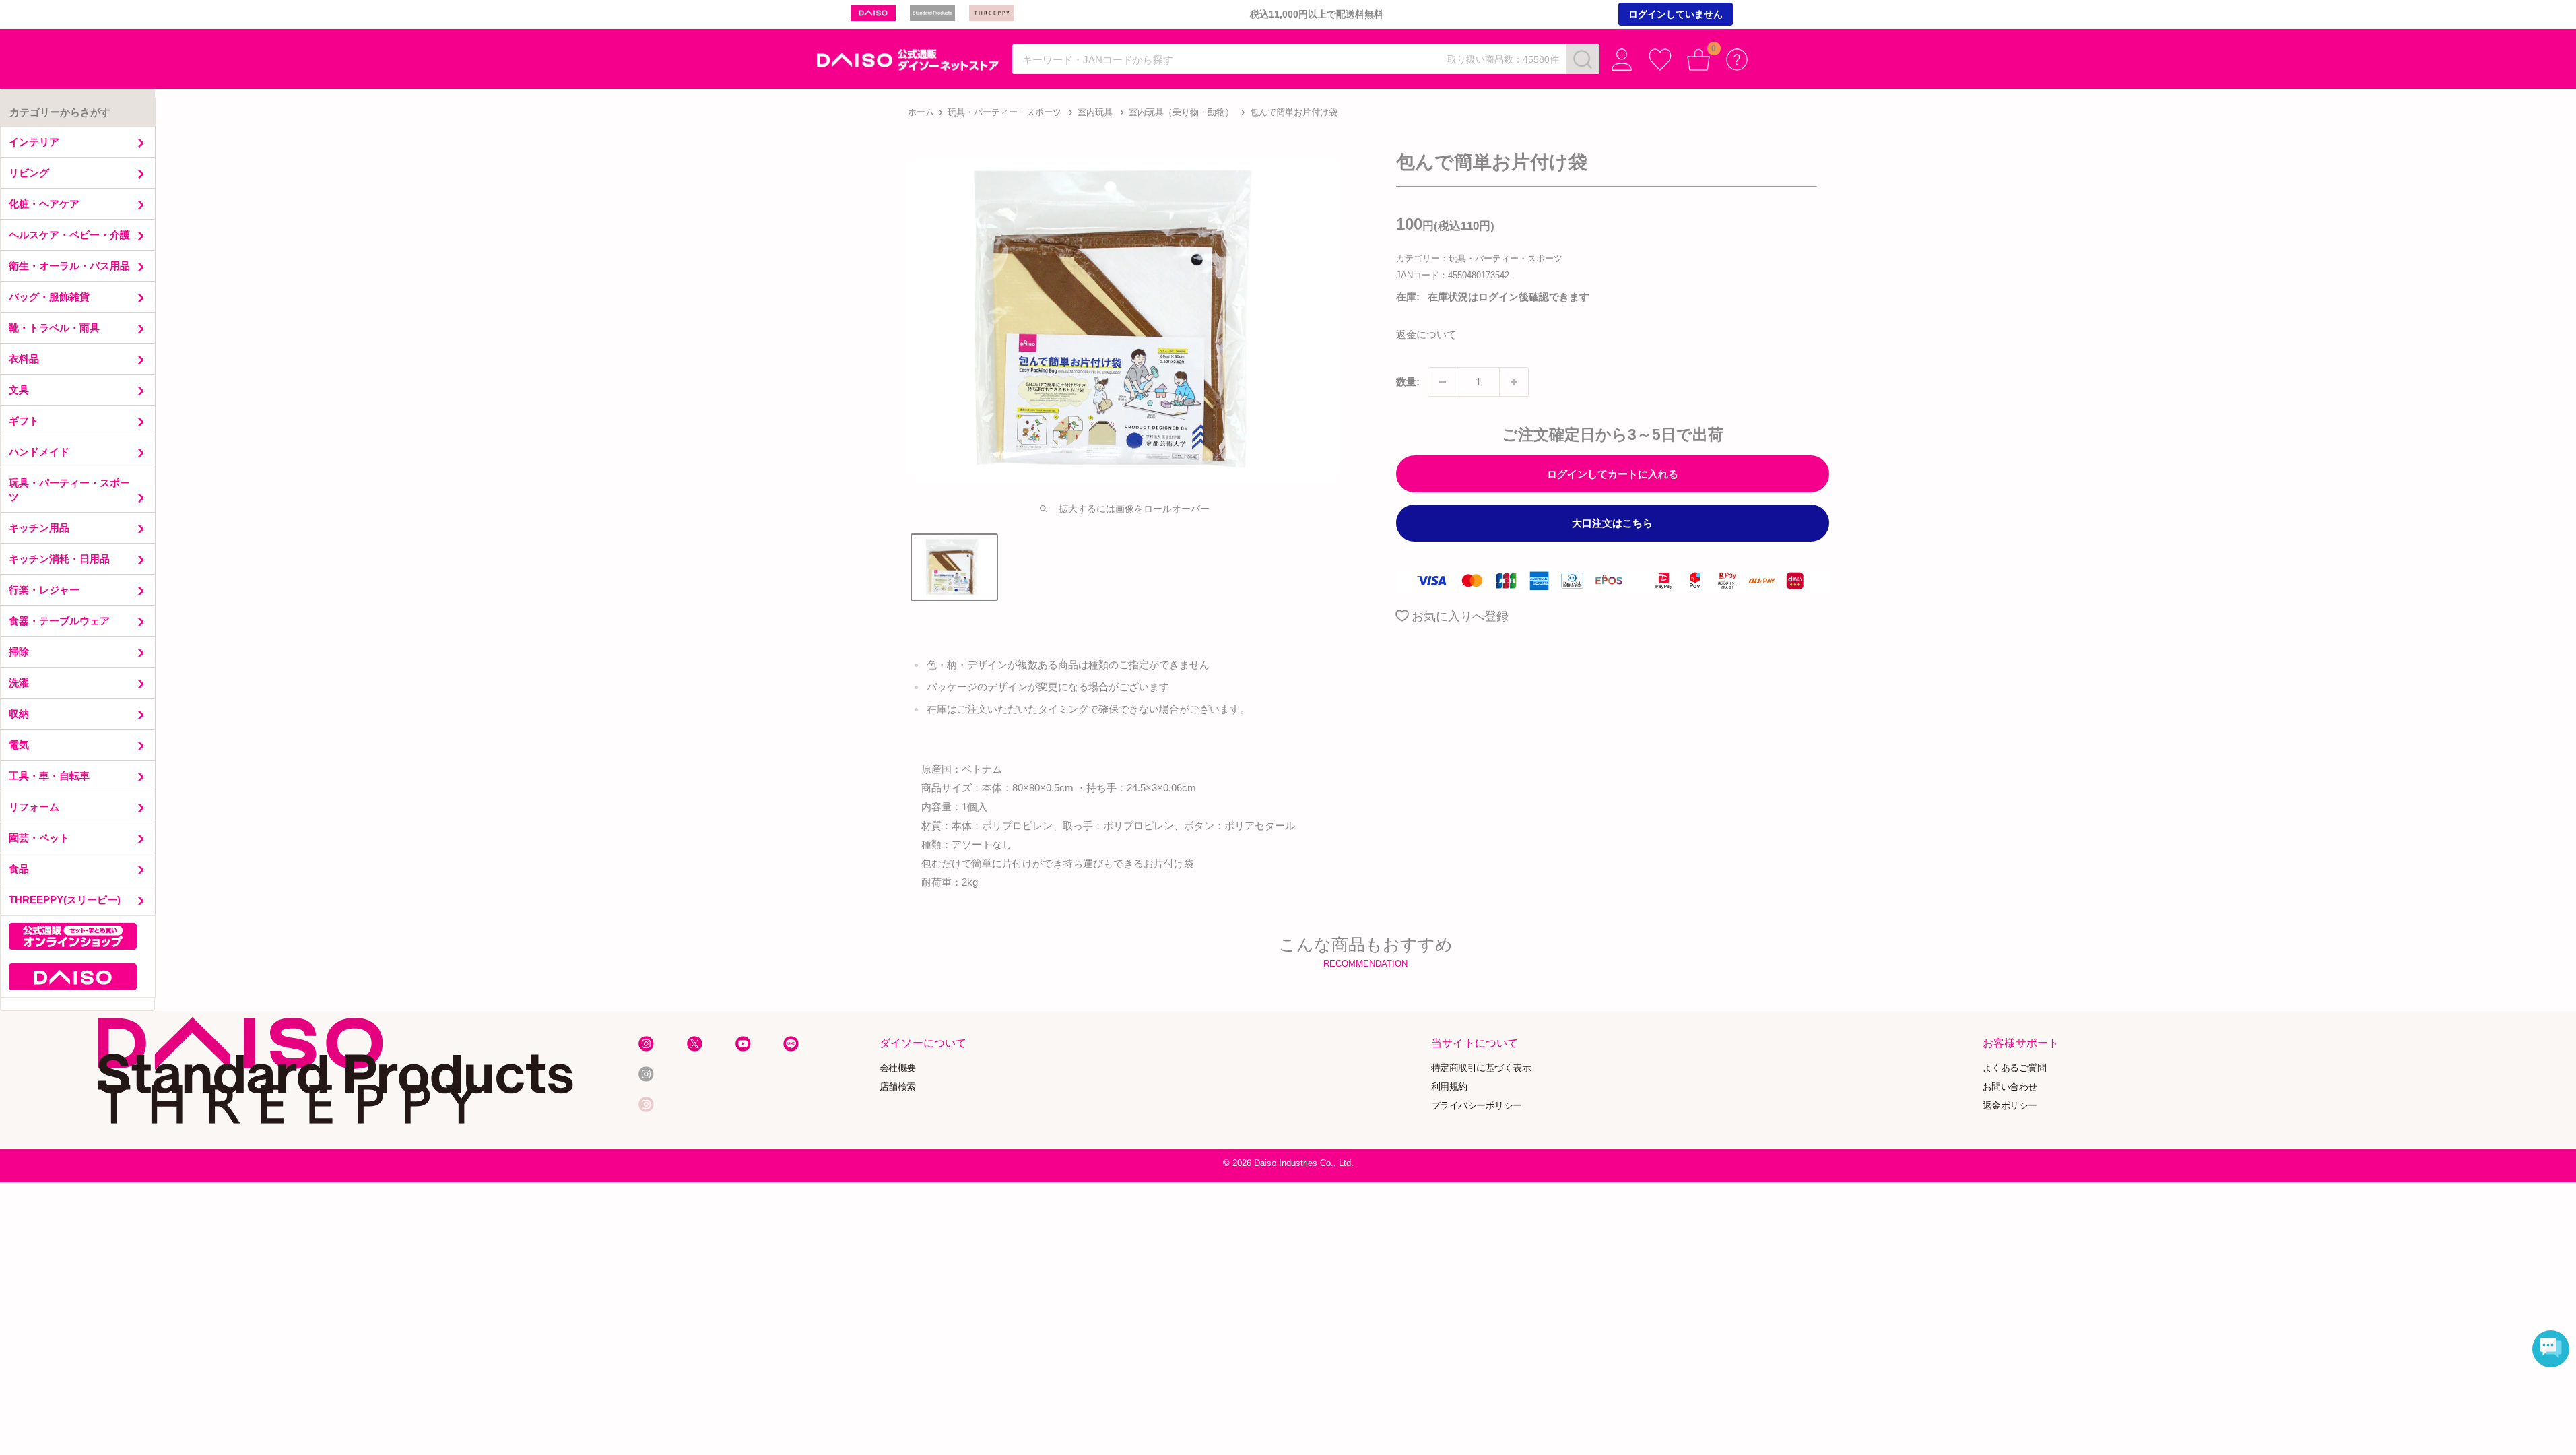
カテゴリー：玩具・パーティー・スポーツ (1479, 258)
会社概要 (898, 1067)
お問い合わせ (2010, 1086)
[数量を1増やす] (1514, 382)
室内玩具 (1095, 112)
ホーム (921, 112)
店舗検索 (898, 1086)
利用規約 (1449, 1086)
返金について (1426, 334)
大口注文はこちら (1612, 523)
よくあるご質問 (2015, 1067)
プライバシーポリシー (1477, 1105)
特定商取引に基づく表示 (1481, 1067)
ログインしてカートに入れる (1613, 474)
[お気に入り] (1660, 60)
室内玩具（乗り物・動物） (1181, 112)
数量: (1408, 382)
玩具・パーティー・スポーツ (1004, 112)
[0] (1699, 60)
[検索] (1583, 59)
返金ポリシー (2010, 1105)
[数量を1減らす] (1443, 382)
